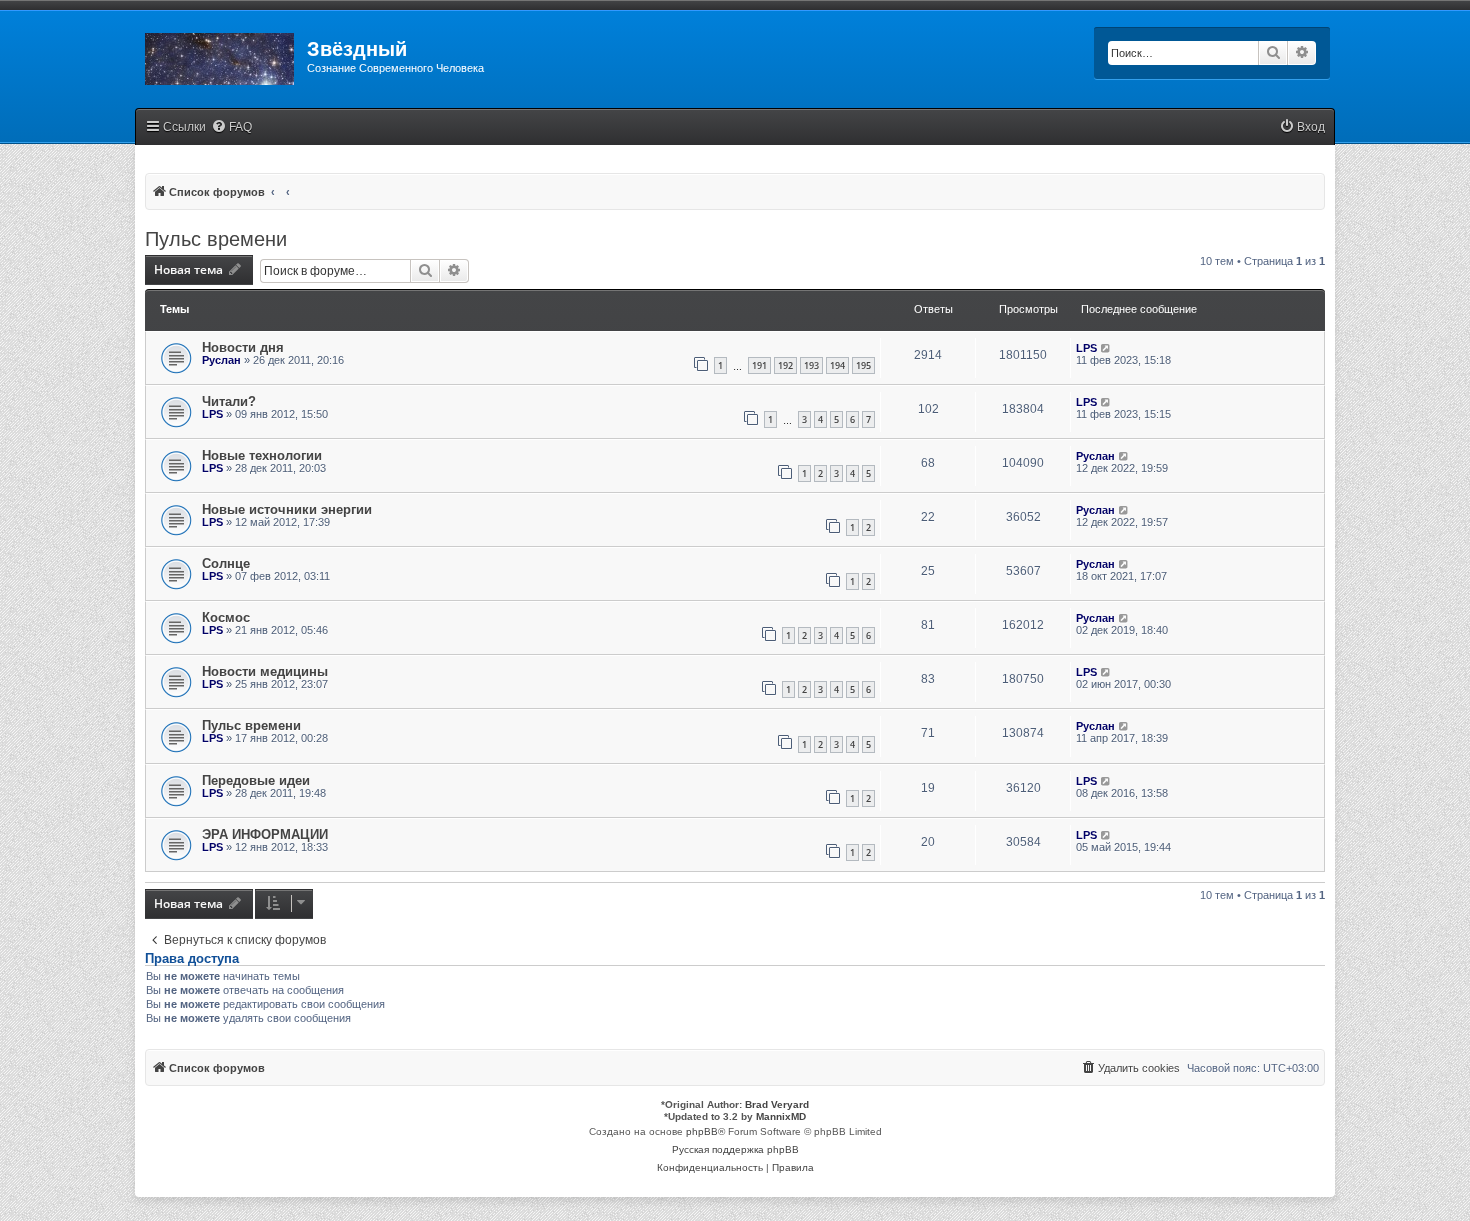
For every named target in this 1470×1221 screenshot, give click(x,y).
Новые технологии (262, 455)
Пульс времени (216, 239)
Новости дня (243, 347)
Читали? (229, 401)
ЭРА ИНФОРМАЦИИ (265, 834)
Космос (226, 617)
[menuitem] (231, 127)
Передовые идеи (256, 780)
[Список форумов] (221, 55)
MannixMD (781, 1116)
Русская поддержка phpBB (735, 1149)
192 (785, 365)
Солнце (226, 563)
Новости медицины (265, 671)
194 (837, 365)
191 (759, 365)
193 (811, 365)
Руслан (221, 360)
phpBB (702, 1131)
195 (863, 365)
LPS (1086, 348)
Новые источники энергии (287, 509)
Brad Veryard (777, 1104)
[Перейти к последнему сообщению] (1106, 348)
